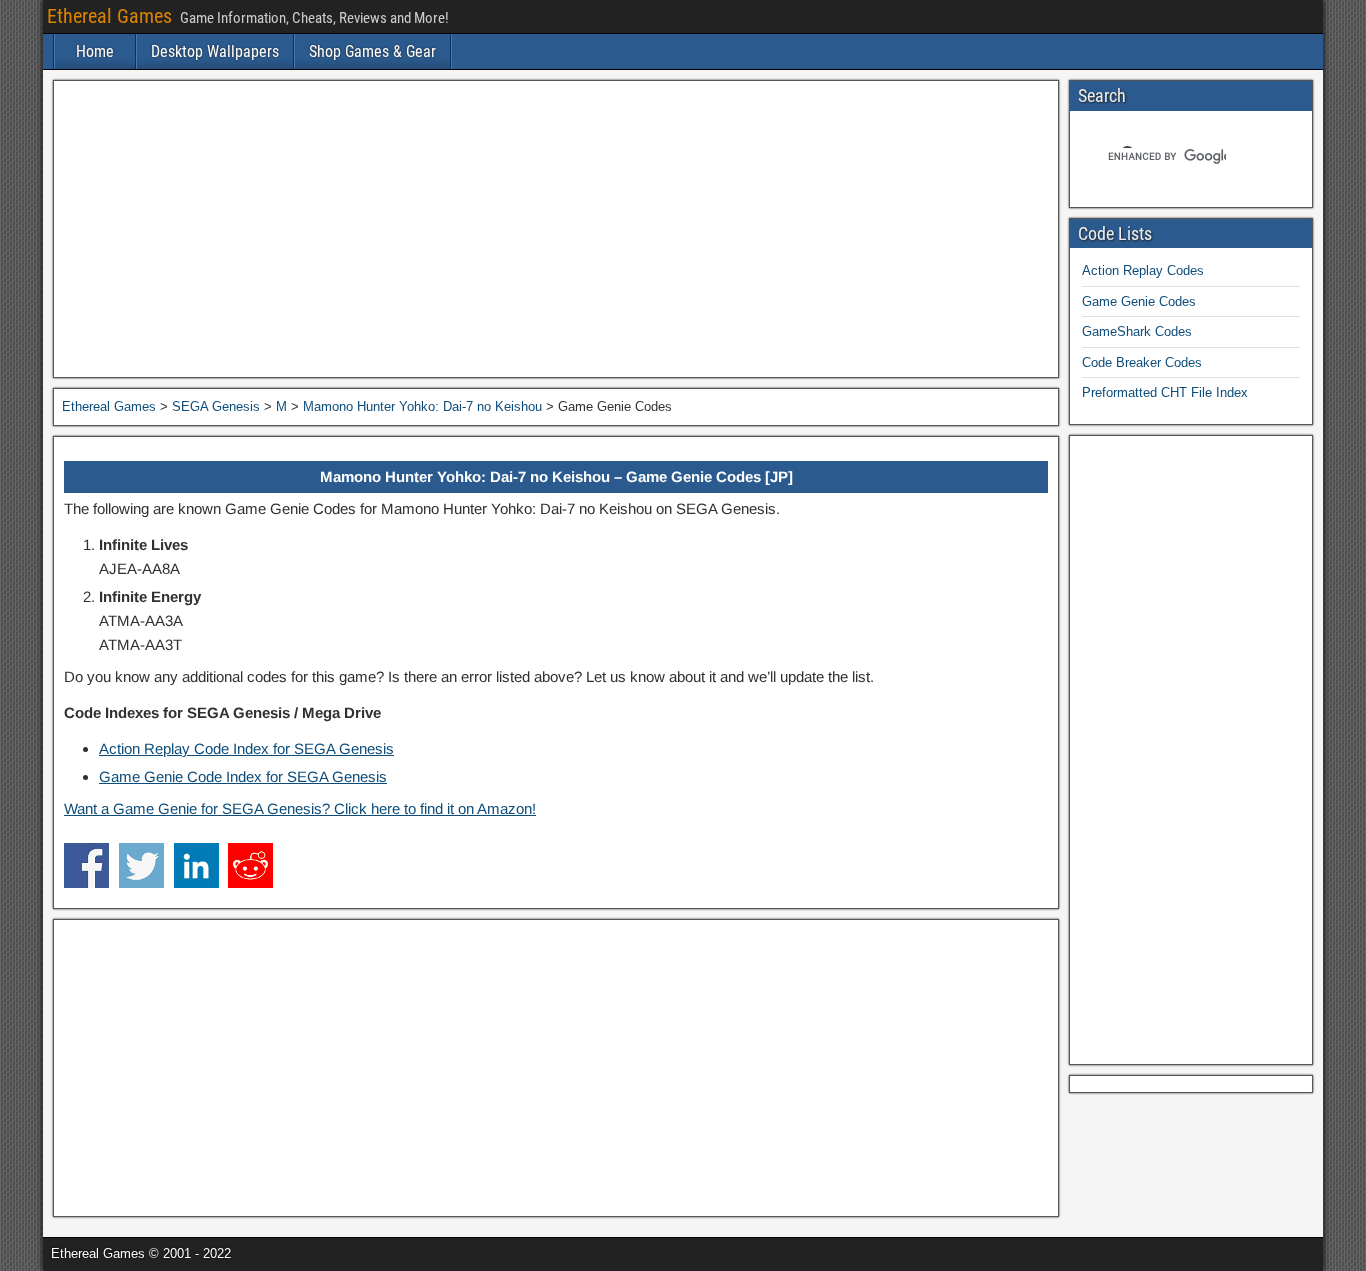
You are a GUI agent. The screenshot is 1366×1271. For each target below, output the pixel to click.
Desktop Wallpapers (215, 51)
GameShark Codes (1137, 331)
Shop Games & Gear (372, 51)
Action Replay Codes (1143, 270)
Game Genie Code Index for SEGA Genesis (243, 776)
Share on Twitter (141, 865)
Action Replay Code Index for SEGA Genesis (246, 748)
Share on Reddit (250, 865)
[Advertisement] (556, 229)
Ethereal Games (109, 16)
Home (95, 51)
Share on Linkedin (196, 865)
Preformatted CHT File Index (1165, 392)
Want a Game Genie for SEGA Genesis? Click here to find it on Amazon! (300, 808)
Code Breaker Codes (1142, 362)
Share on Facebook (86, 865)
